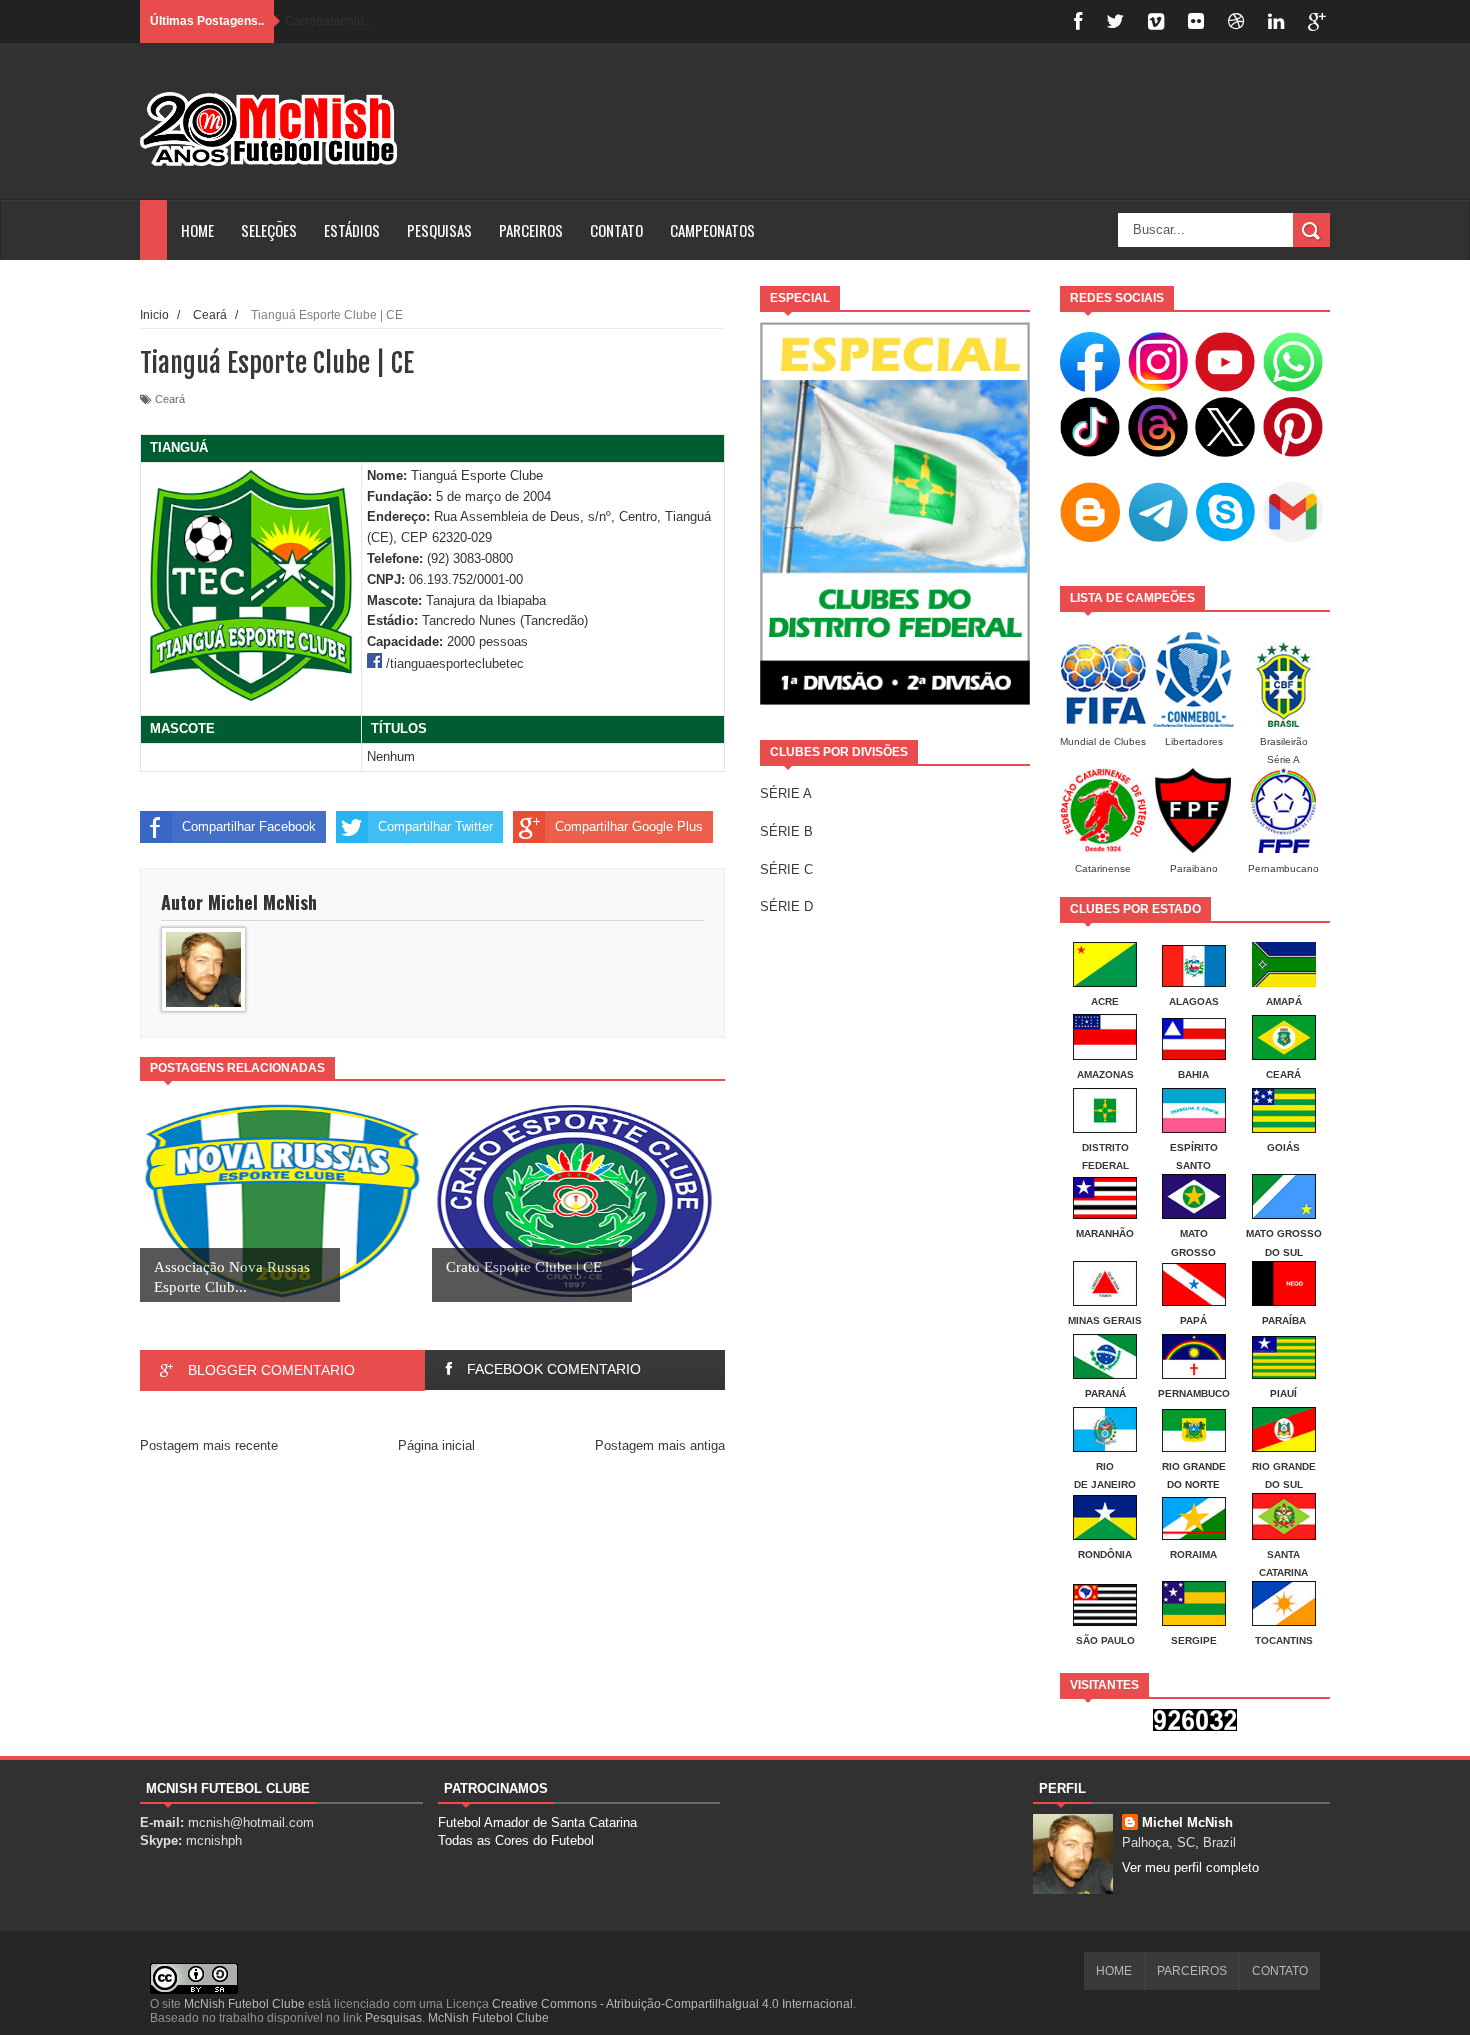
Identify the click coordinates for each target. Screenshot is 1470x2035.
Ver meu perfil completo (1190, 1867)
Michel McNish (1187, 1822)
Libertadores (1194, 741)
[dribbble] (1236, 21)
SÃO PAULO (1105, 1640)
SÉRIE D (786, 906)
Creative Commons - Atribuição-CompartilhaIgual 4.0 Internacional (672, 2004)
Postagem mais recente (209, 1445)
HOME (197, 230)
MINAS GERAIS (1105, 1320)
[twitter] (1115, 21)
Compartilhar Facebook (249, 826)
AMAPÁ (1284, 1001)
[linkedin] (1276, 21)
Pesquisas (393, 2018)
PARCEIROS (531, 230)
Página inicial (436, 1445)
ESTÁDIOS (352, 230)
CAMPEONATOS (712, 230)
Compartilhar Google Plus (629, 826)
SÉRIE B (786, 831)
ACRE (1105, 1001)
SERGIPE (1194, 1640)
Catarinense (1103, 868)
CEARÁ (1283, 1074)
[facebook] (1078, 21)
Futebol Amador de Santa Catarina (537, 1822)
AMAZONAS (1105, 1074)
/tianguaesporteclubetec (455, 663)
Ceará (170, 399)
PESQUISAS (439, 230)
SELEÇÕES (269, 230)
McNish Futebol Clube (244, 2004)
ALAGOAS (1194, 1001)
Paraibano (1194, 868)
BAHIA (1193, 1074)
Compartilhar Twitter (435, 826)
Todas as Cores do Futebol (516, 1840)
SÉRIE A (786, 793)
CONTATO (616, 230)
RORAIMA (1193, 1554)
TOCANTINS (1284, 1640)
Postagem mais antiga (660, 1445)
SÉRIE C (786, 869)
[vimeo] (1156, 21)
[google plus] (1317, 21)
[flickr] (1196, 21)
